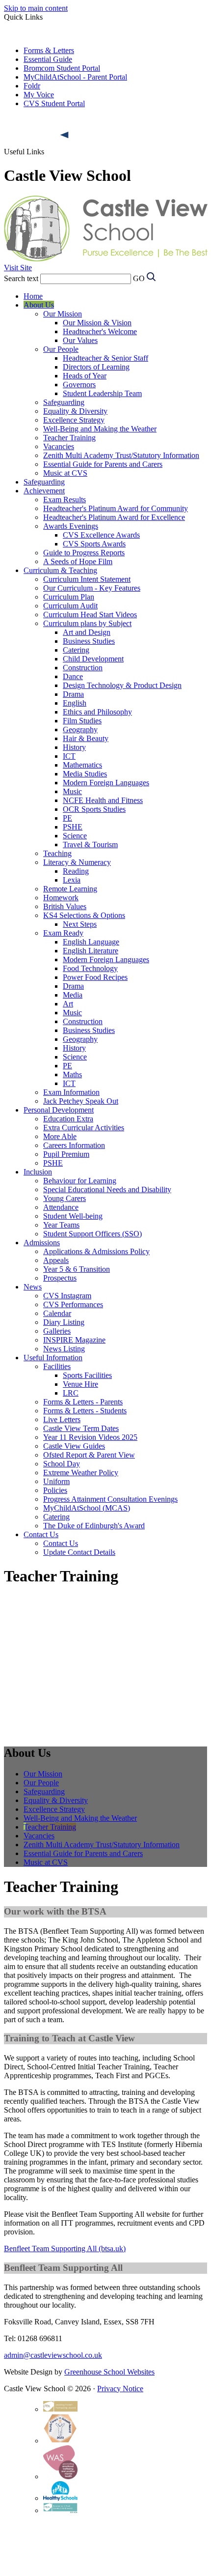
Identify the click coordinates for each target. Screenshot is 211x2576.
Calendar (57, 1313)
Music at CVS (65, 473)
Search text (21, 278)
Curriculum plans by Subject (87, 623)
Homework (61, 898)
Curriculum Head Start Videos (90, 615)
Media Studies (85, 774)
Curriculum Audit (70, 606)
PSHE (73, 827)
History (74, 747)
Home (33, 296)
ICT (69, 756)
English (75, 703)
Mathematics (82, 765)
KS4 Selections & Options (84, 915)
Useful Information (53, 1358)
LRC (71, 1393)
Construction (83, 668)
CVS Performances (73, 1304)
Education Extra (68, 1119)
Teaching (57, 853)
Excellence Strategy (74, 420)
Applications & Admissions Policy (96, 1251)
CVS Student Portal (54, 103)
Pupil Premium (66, 1154)
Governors (79, 385)
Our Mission (63, 314)
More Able (60, 1136)
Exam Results (65, 500)
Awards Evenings (71, 526)
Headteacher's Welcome (100, 331)
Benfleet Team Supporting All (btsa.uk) (65, 2248)
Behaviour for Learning (80, 1181)
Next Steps (80, 924)
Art (68, 1004)
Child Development (93, 659)
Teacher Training (69, 438)
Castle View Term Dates (81, 1428)
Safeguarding (64, 402)
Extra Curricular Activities (84, 1128)
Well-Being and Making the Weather (100, 429)
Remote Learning (70, 889)
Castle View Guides (74, 1446)
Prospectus (60, 1278)
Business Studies (89, 641)
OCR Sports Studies (94, 809)
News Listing (64, 1349)
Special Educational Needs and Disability (107, 1189)
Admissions (42, 1243)
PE (67, 818)
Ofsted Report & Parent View (89, 1455)
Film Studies (82, 721)
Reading (76, 871)
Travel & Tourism (90, 844)
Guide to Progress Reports (84, 553)
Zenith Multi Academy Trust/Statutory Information (121, 455)
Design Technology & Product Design (122, 685)
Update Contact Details (79, 1552)
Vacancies (59, 446)
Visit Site (18, 268)
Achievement (44, 491)
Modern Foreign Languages (106, 783)
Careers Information (74, 1145)
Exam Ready (63, 933)
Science (75, 836)
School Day (62, 1464)
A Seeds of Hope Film (78, 561)
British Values (65, 906)
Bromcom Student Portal (62, 68)
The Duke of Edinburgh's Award (94, 1526)
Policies (55, 1490)
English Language (91, 942)
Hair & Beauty (86, 738)
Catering (76, 650)
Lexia (72, 880)
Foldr (32, 86)
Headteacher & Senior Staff (105, 358)
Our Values (80, 340)
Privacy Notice (120, 2389)
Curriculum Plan (69, 597)
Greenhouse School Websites (109, 2372)
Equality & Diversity (75, 411)
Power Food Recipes (95, 977)
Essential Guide (48, 59)
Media (73, 995)
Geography (80, 730)
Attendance (61, 1207)
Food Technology (90, 968)
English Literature (91, 951)
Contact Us (41, 1534)
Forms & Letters (49, 50)
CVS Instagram (67, 1296)
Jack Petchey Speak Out (81, 1101)
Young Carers (65, 1198)
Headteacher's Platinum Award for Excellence (114, 517)
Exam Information (71, 1092)
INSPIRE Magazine (74, 1340)
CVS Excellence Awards (101, 535)
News (33, 1287)
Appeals (56, 1260)
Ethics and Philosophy (97, 712)
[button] (65, 135)
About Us (39, 305)
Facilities (57, 1366)
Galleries (57, 1331)
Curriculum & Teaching (60, 570)
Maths (72, 1074)
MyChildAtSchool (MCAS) (87, 1508)
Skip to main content (36, 8)
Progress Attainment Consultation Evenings (110, 1499)
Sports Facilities (87, 1375)
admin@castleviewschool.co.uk (53, 2355)
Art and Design (87, 632)
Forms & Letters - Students (85, 1411)
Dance (73, 676)
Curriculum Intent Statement (87, 579)
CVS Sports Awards (94, 544)
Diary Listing (64, 1322)
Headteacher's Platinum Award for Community (116, 508)
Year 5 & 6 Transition (77, 1269)
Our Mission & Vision (97, 323)
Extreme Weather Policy (81, 1473)
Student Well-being (73, 1216)
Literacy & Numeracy (77, 862)
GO (139, 278)
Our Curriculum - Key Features (92, 588)
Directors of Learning (96, 367)
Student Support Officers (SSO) (92, 1234)
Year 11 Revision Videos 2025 (90, 1437)
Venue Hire (80, 1384)
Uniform (56, 1481)
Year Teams (61, 1225)
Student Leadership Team (102, 393)
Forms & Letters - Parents (83, 1402)
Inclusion (38, 1172)
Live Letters (62, 1419)
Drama (73, 694)
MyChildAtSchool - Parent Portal (75, 77)
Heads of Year (85, 376)
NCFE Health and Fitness (103, 800)
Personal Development (59, 1110)
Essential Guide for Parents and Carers (103, 464)
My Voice (39, 95)
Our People (61, 349)
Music (72, 791)
